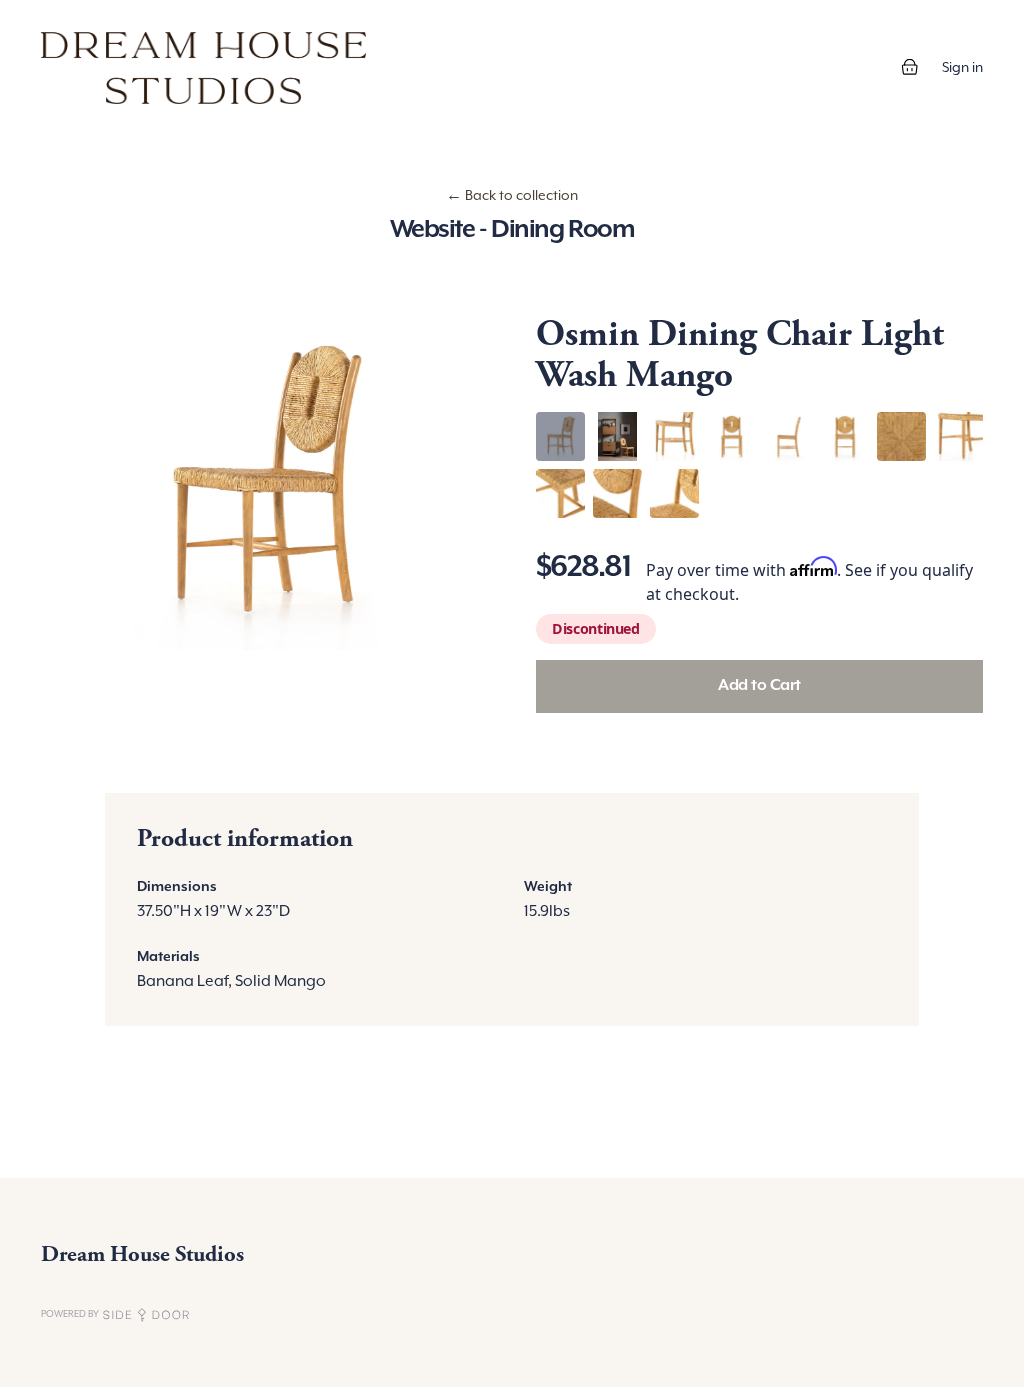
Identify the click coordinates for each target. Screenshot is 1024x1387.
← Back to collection (512, 196)
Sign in (962, 68)
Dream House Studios (142, 1254)
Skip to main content (82, 20)
